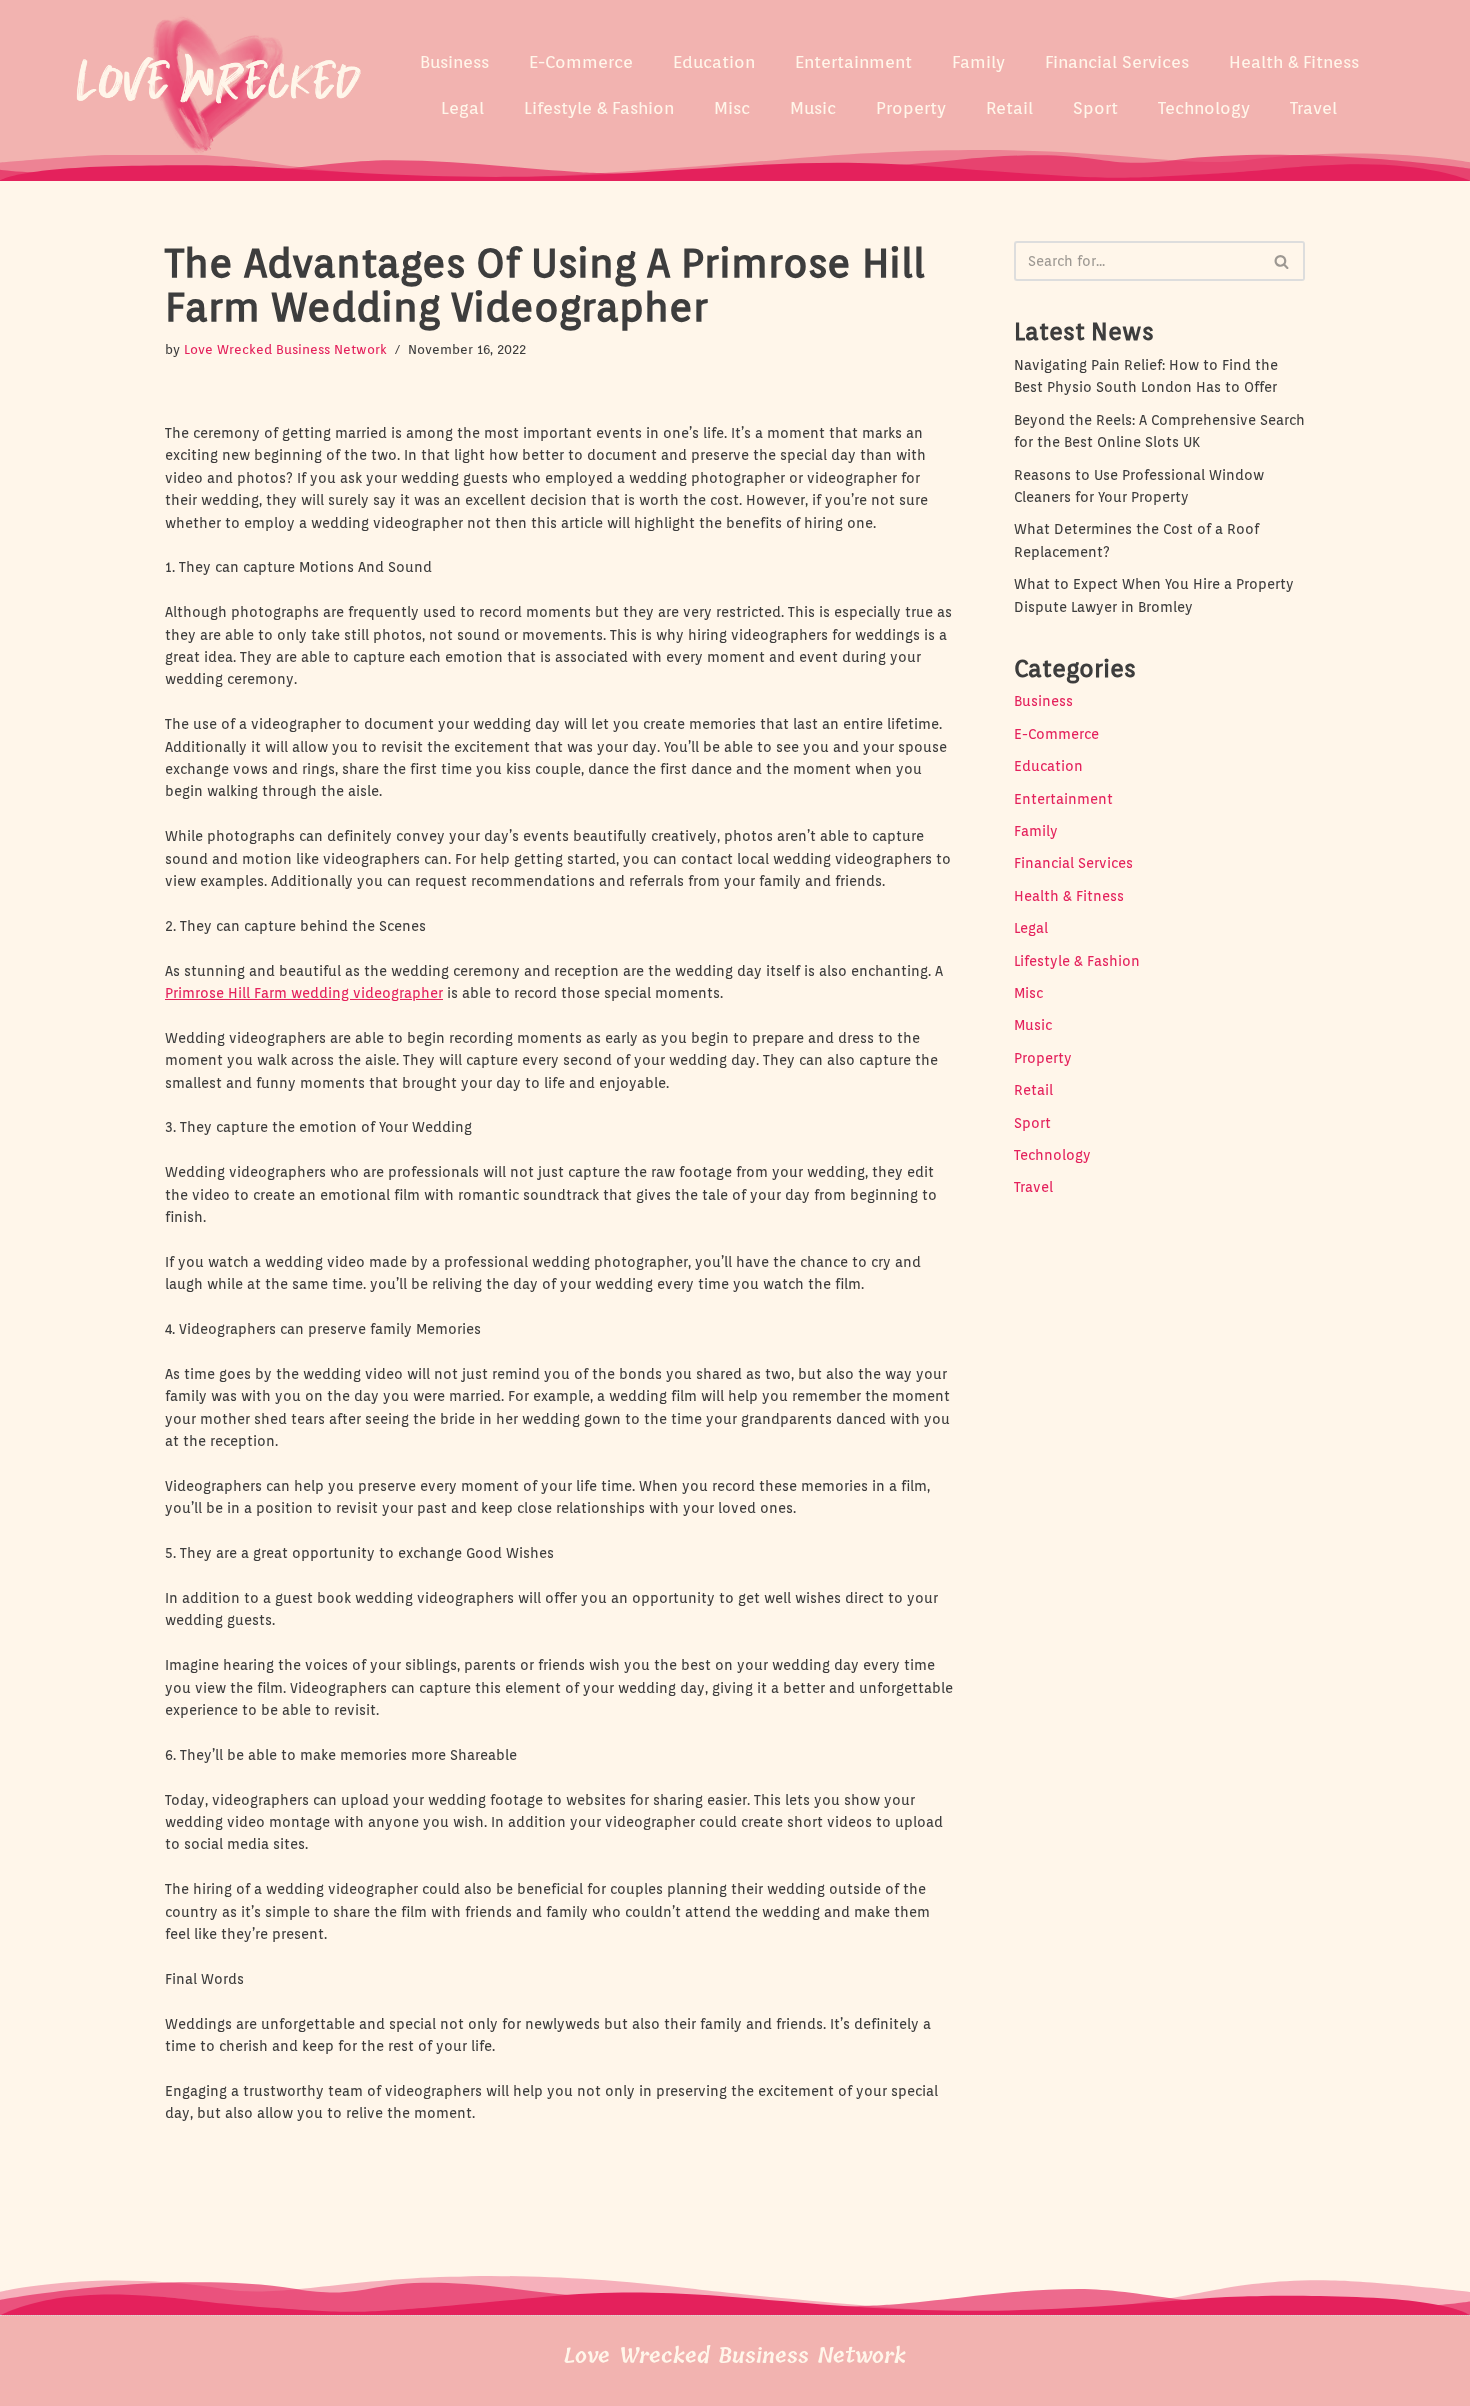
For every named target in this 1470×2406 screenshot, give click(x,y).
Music (813, 108)
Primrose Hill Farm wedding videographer (304, 993)
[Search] (1282, 261)
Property (911, 108)
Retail (1009, 108)
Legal (462, 108)
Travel (1313, 108)
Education (714, 62)
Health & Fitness (1294, 62)
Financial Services (1117, 62)
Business (454, 62)
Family (978, 62)
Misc (732, 108)
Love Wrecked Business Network (285, 349)
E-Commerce (581, 62)
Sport (1095, 108)
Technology (1204, 108)
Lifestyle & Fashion (599, 108)
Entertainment (853, 62)
